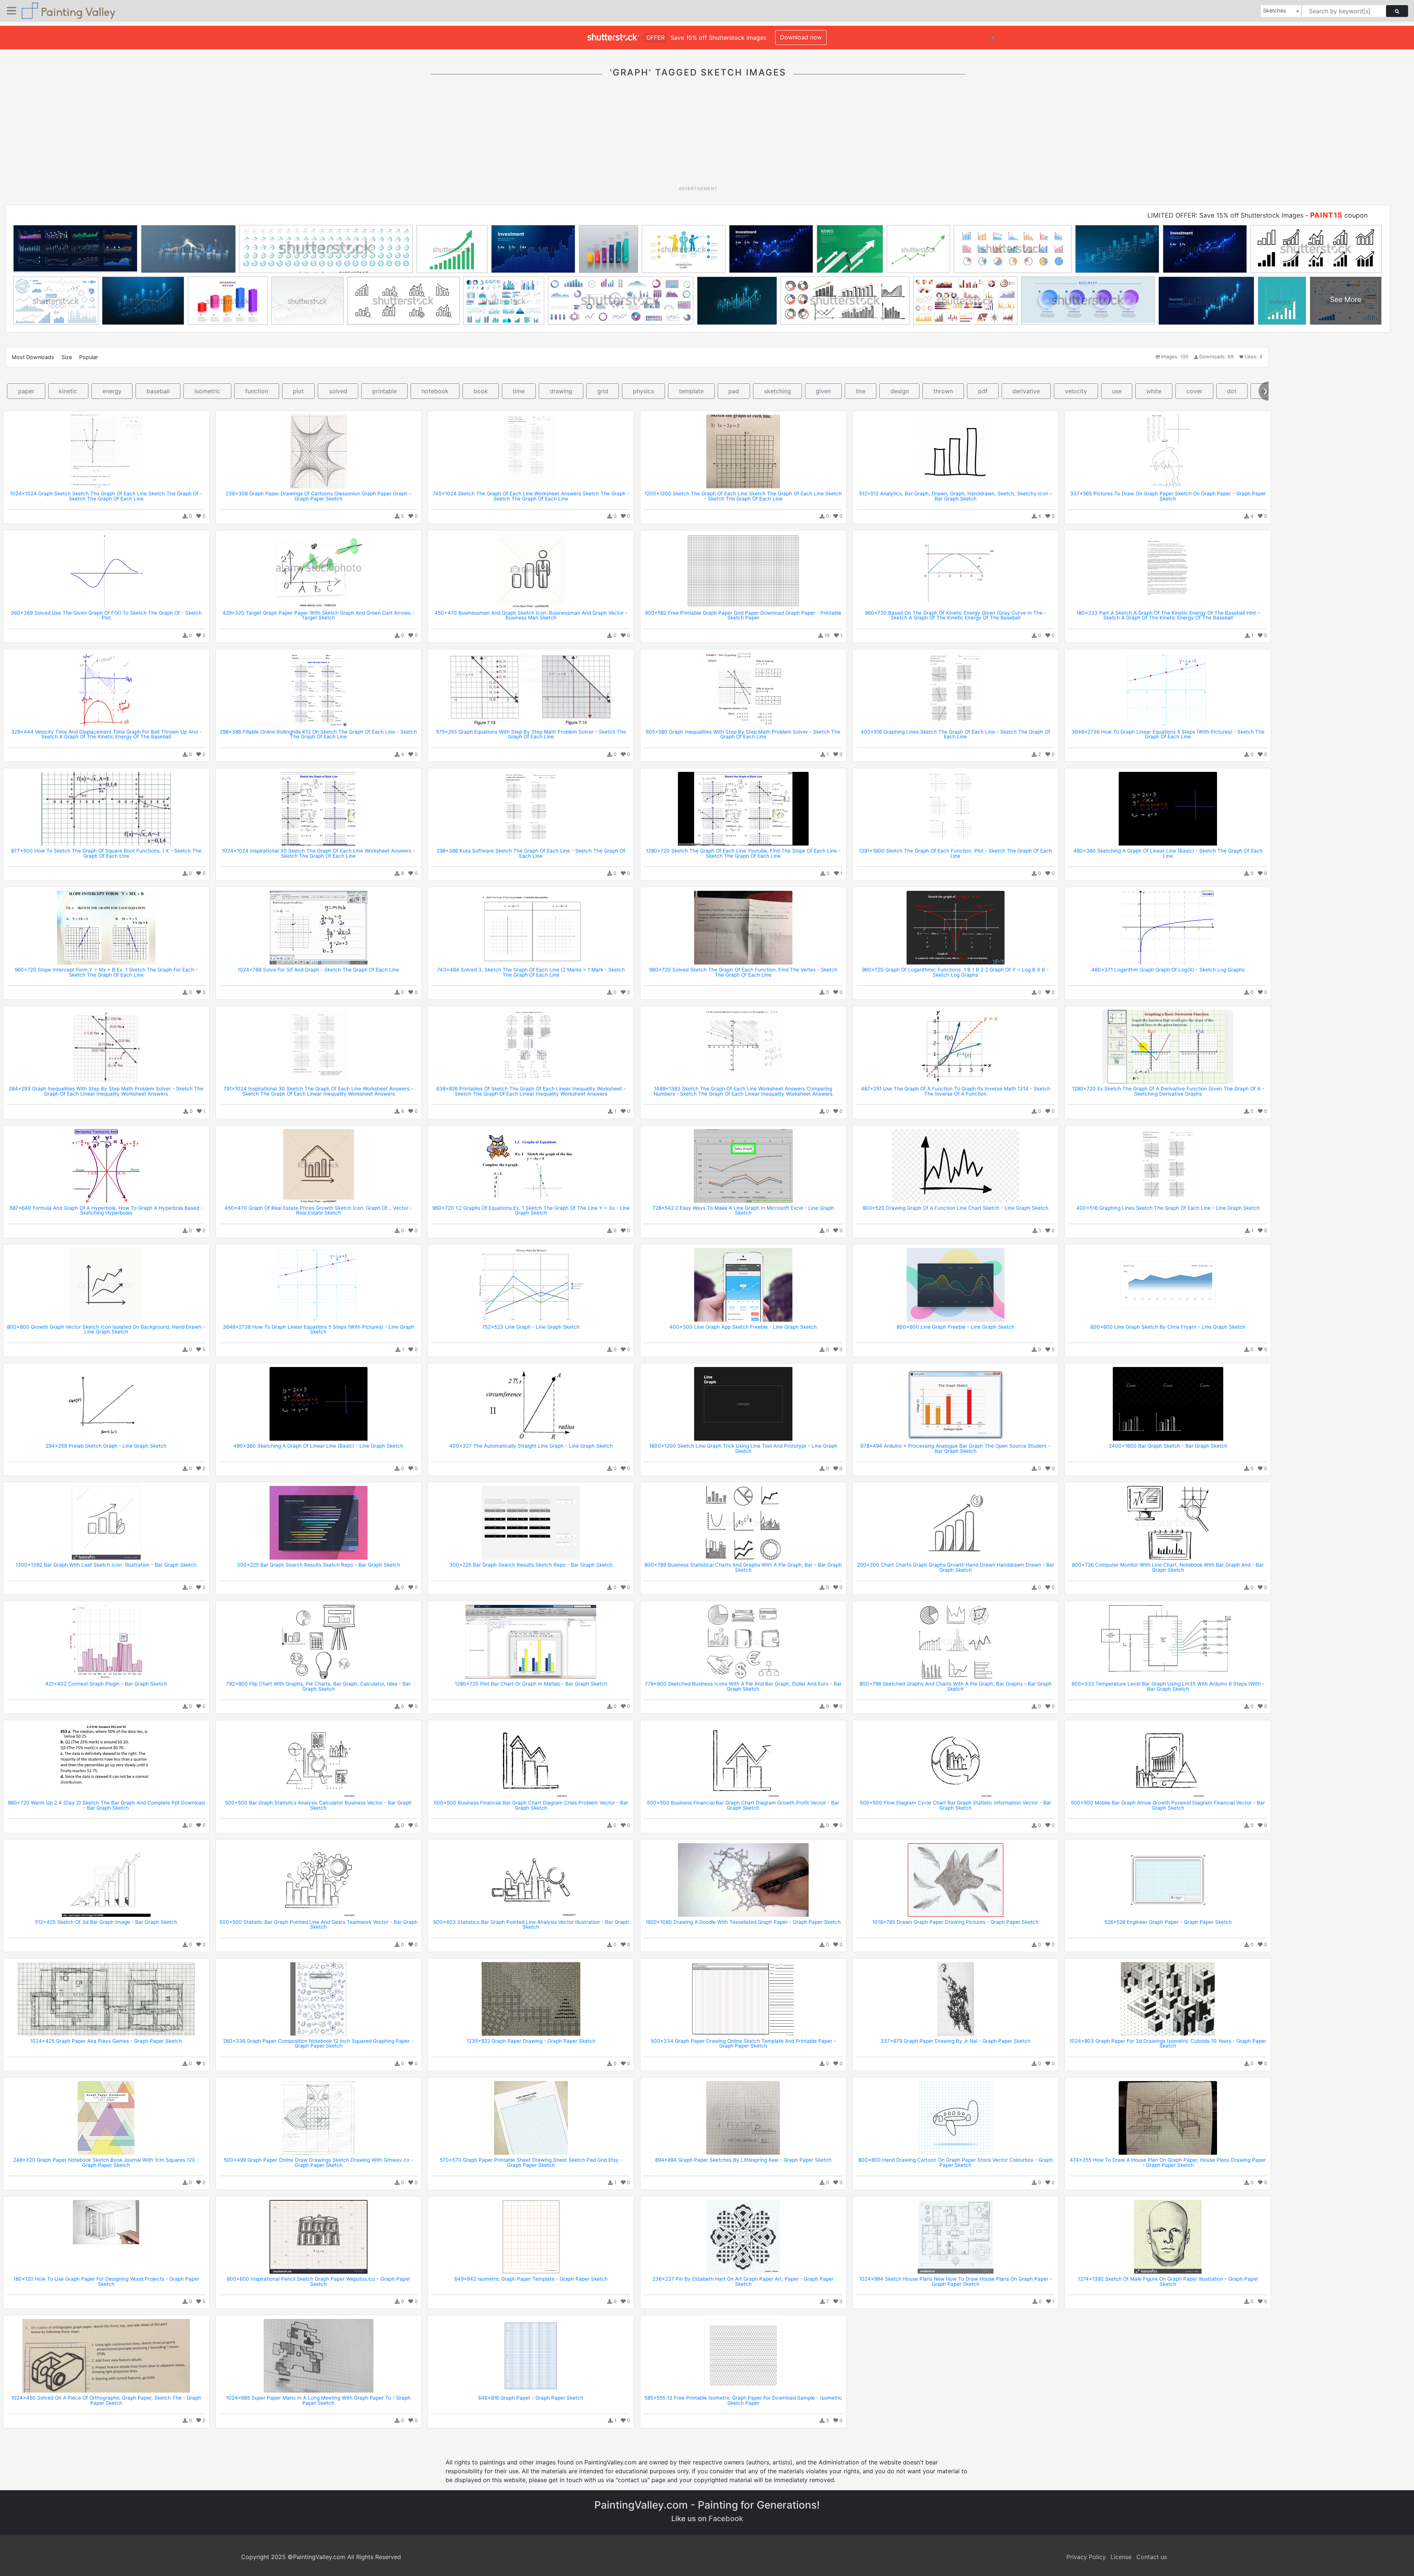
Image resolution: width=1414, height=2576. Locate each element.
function (257, 391)
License (1121, 2557)
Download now (801, 37)
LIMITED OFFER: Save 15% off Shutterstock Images (1225, 215)
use (1117, 391)
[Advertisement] (698, 136)
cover (1194, 391)
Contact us (1152, 2557)
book (481, 391)
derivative (1026, 391)
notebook (435, 391)
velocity (1076, 391)
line (861, 391)
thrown (943, 391)
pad (734, 391)
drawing (561, 391)
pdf (983, 391)
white (1154, 391)
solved (338, 391)
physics (643, 391)
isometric (207, 391)
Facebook (726, 2519)
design (900, 391)
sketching (778, 391)
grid (603, 391)
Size (67, 357)
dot (1232, 391)
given (823, 391)
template (691, 391)
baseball (158, 391)
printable (385, 391)
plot (298, 391)
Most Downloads (33, 357)
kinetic (68, 391)
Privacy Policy (1086, 2557)
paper (26, 391)
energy (112, 391)
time (519, 391)
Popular (89, 357)
